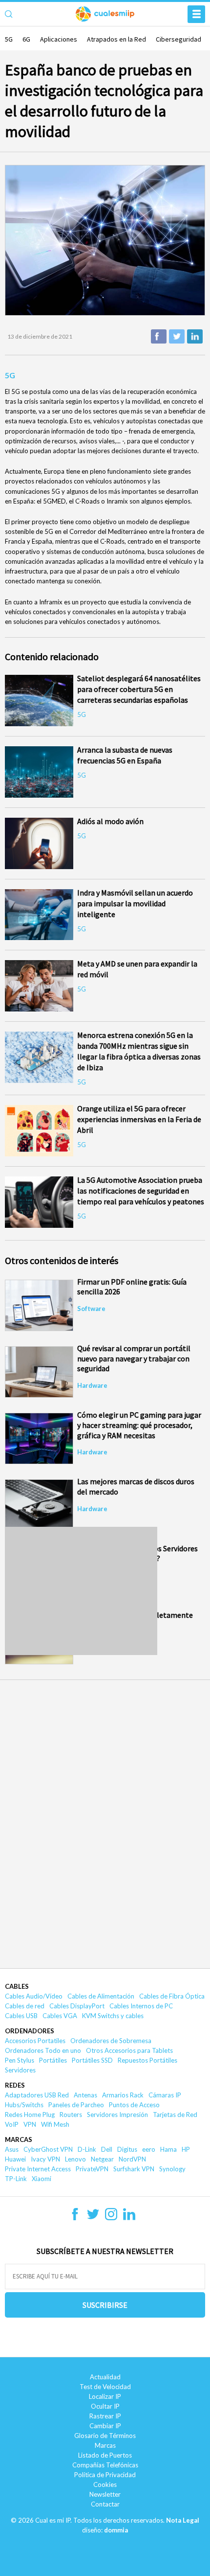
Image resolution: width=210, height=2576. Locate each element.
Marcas (19, 2139)
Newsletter (105, 2494)
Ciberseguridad (178, 39)
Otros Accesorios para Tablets (129, 2050)
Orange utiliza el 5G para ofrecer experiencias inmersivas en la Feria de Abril (139, 1119)
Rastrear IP (105, 2416)
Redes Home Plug (30, 2115)
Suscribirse (105, 2305)
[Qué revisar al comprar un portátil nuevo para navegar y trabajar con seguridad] (39, 1372)
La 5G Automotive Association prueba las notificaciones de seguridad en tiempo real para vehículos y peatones (141, 1191)
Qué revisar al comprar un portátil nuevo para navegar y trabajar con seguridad (134, 1358)
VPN (30, 2124)
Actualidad (105, 2377)
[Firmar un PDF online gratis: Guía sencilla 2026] (39, 1305)
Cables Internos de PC (141, 2006)
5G (9, 39)
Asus (12, 2149)
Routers (71, 2115)
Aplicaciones (59, 39)
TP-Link (16, 2179)
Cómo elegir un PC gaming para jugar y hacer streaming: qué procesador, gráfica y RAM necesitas (139, 1425)
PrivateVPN (92, 2169)
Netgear (102, 2159)
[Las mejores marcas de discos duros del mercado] (39, 1505)
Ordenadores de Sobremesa (111, 2041)
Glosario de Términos (105, 2436)
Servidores (20, 2070)
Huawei (15, 2159)
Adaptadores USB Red (37, 2095)
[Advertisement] (81, 1591)
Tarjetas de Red (175, 2115)
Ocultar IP (105, 2406)
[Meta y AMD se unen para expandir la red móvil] (39, 986)
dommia (116, 2530)
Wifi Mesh (55, 2124)
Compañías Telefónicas (105, 2465)
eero (149, 2149)
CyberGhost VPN (48, 2149)
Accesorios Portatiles (35, 2041)
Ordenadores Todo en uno (43, 2050)
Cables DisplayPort (77, 2006)
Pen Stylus (20, 2060)
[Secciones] (196, 14)
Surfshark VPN (134, 2169)
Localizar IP (105, 2396)
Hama (168, 2149)
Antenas (85, 2095)
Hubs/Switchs (24, 2105)
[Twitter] (93, 2217)
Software (91, 1309)
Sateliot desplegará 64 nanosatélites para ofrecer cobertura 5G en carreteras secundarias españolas (139, 689)
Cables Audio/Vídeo (34, 1996)
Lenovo (75, 2159)
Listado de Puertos (105, 2455)
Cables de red (25, 2006)
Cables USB (21, 2016)
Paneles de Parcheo (76, 2105)
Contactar (105, 2504)
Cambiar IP (105, 2426)
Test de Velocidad (105, 2387)
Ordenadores (30, 2031)
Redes (15, 2085)
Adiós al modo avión (110, 821)
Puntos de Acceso (134, 2105)
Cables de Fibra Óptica (172, 1996)
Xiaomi (42, 2179)
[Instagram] (111, 2217)
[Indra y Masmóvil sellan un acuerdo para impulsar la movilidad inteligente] (39, 915)
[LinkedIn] (129, 2217)
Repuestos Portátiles (147, 2060)
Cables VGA (60, 2016)
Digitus (127, 2149)
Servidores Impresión (117, 2115)
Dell (107, 2149)
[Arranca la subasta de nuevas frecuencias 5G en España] (39, 772)
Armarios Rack (123, 2095)
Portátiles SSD (92, 2060)
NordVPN (132, 2159)
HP (186, 2149)
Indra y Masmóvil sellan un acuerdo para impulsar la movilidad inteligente (135, 903)
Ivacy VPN (45, 2159)
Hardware (92, 1385)
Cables (17, 1986)
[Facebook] (75, 2217)
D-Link (87, 2149)
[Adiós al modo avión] (39, 843)
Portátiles (53, 2060)
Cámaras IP (165, 2095)
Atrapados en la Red (116, 39)
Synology (172, 2169)
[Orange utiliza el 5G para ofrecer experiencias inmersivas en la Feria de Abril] (39, 1131)
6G (26, 39)
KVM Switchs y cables (113, 2016)
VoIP (12, 2124)
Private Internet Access (38, 2169)
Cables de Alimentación (101, 1996)
